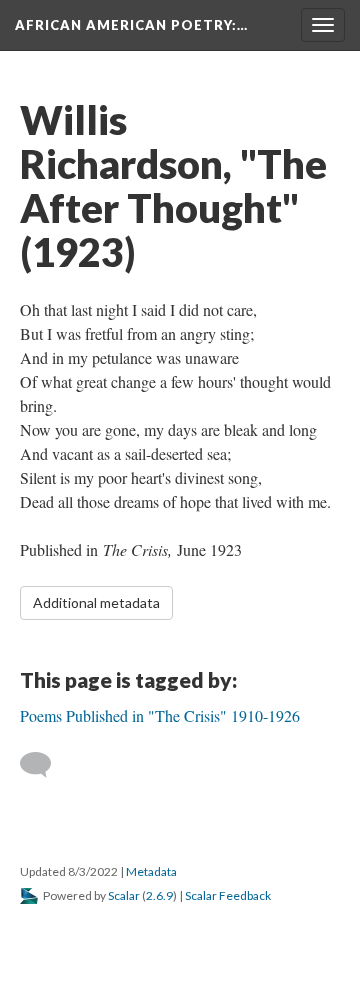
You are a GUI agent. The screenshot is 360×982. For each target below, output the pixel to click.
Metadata (151, 871)
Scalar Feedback (228, 895)
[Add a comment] (44, 765)
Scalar (124, 895)
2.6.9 (159, 895)
